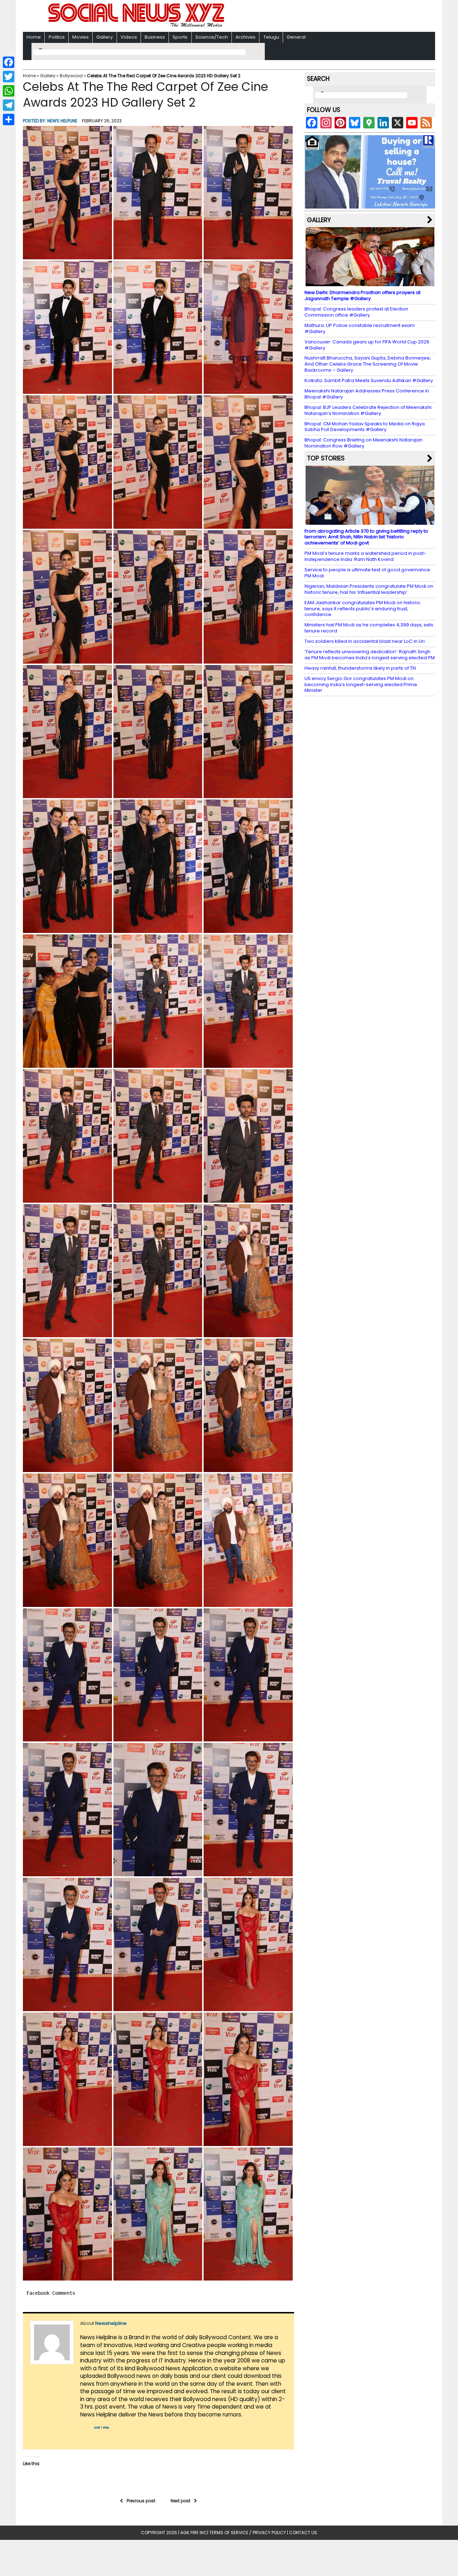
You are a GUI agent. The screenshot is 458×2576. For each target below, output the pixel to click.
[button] (67, 193)
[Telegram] (9, 105)
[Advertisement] (322, 17)
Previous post (141, 2501)
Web (106, 2428)
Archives (245, 37)
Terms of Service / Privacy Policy (248, 2533)
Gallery (104, 37)
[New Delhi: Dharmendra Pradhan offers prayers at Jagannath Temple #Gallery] (370, 283)
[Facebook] (9, 62)
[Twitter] (9, 77)
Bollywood (71, 76)
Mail (97, 2428)
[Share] (9, 119)
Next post (181, 2501)
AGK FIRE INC (194, 2533)
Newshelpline (111, 2323)
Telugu (271, 37)
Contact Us (303, 2533)
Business (155, 37)
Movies (81, 37)
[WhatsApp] (9, 91)
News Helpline (62, 121)
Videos (129, 37)
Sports (180, 37)
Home (34, 37)
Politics (57, 37)
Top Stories (326, 458)
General (296, 37)
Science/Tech (212, 37)
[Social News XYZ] (137, 26)
